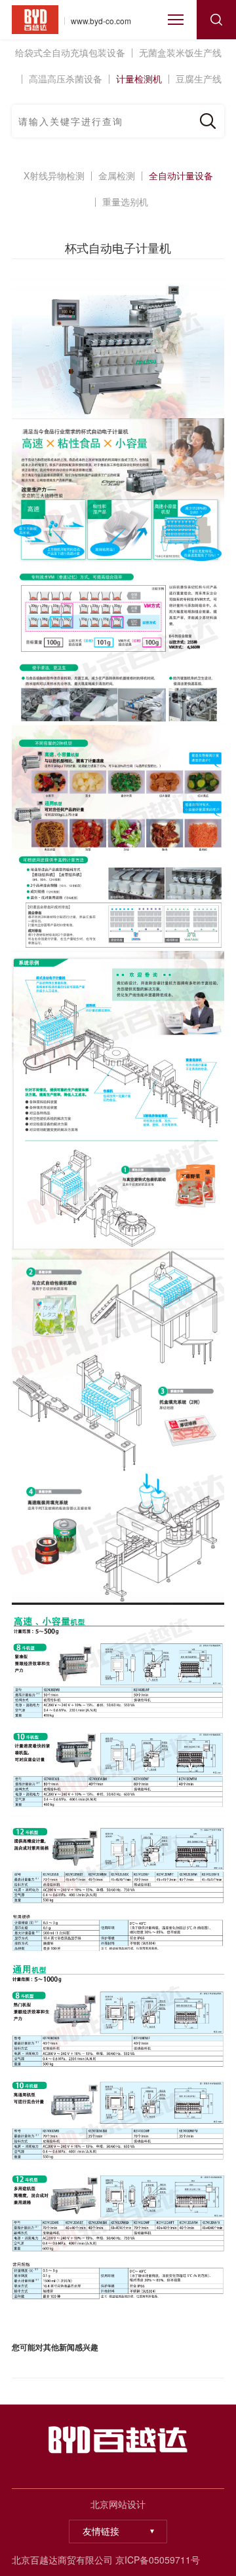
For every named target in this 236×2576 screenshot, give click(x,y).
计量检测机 (139, 79)
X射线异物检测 (54, 175)
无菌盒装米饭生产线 (180, 52)
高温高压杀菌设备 (66, 79)
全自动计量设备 (181, 175)
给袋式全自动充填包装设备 (70, 52)
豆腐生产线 (199, 79)
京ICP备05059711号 (158, 2560)
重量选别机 (125, 202)
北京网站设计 (118, 2504)
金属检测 (117, 175)
